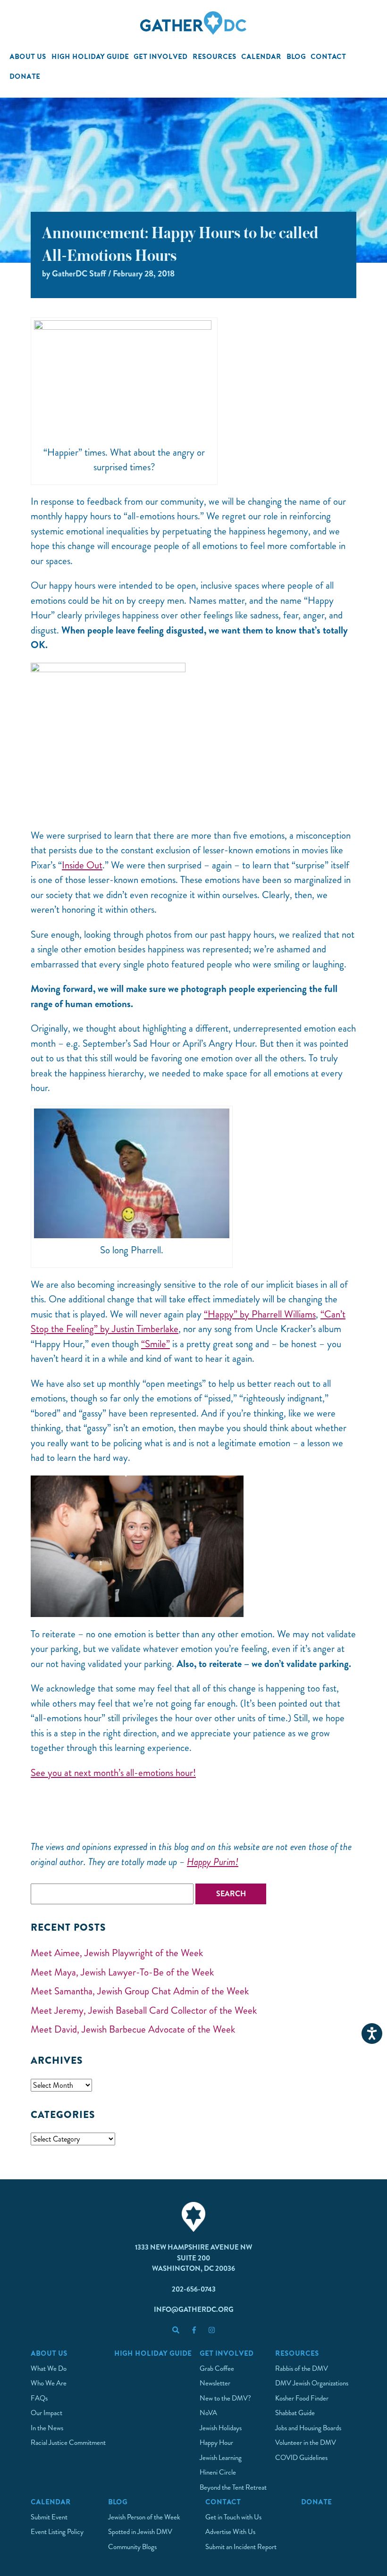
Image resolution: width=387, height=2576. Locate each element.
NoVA (208, 2413)
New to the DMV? (225, 2398)
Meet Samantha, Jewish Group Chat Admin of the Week (140, 1991)
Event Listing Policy (57, 2532)
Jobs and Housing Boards (308, 2428)
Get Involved (160, 56)
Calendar (261, 56)
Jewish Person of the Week (144, 2517)
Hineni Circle (218, 2472)
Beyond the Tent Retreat (233, 2487)
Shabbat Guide (295, 2413)
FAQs (39, 2398)
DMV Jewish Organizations (312, 2383)
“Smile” (156, 1344)
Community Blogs (132, 2547)
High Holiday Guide (90, 56)
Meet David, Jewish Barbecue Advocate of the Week (133, 2029)
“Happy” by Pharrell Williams (260, 1314)
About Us (28, 56)
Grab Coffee (217, 2368)
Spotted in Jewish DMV (140, 2532)
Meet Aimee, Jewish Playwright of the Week (117, 1953)
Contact (328, 56)
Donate (25, 76)
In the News (47, 2428)
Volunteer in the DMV (306, 2443)
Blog (296, 56)
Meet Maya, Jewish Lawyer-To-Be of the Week (122, 1972)
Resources (215, 56)
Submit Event (49, 2517)
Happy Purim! (213, 1862)
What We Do (49, 2368)
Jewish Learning (221, 2458)
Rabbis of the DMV (302, 2368)
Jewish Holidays (221, 2428)
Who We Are (49, 2383)
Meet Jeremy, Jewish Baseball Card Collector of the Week (144, 2010)
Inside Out (82, 865)
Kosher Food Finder (302, 2398)
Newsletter (215, 2383)
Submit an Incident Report (241, 2547)
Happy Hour (216, 2443)
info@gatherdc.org (194, 2309)
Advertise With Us (230, 2532)
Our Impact (46, 2413)
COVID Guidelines (301, 2458)
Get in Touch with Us (233, 2517)
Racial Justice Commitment (68, 2443)
